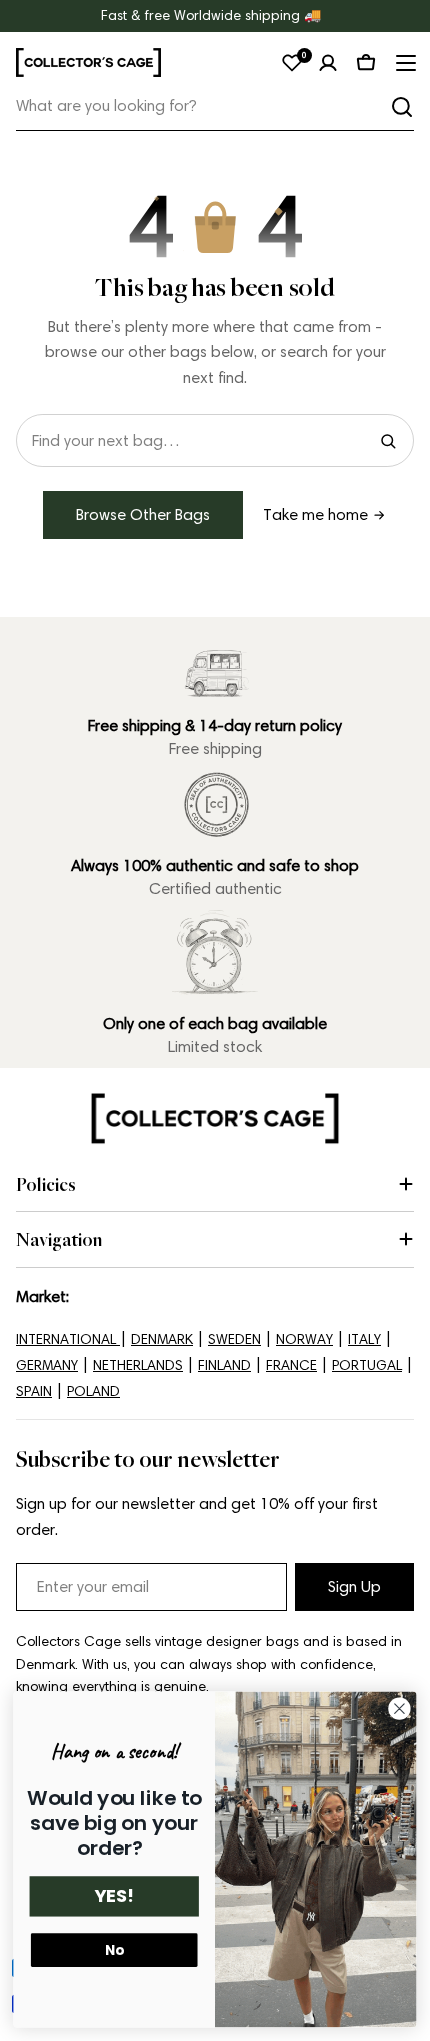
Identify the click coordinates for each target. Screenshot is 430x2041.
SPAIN (34, 1391)
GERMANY (47, 1365)
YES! (114, 1896)
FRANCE (291, 1365)
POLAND (93, 1391)
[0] (292, 63)
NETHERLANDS (138, 1365)
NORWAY (304, 1339)
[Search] (402, 107)
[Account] (328, 63)
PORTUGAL (367, 1365)
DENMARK (162, 1339)
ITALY (364, 1339)
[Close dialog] (400, 1709)
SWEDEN (234, 1339)
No (114, 1950)
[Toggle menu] (404, 63)
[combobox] (215, 106)
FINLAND (224, 1365)
